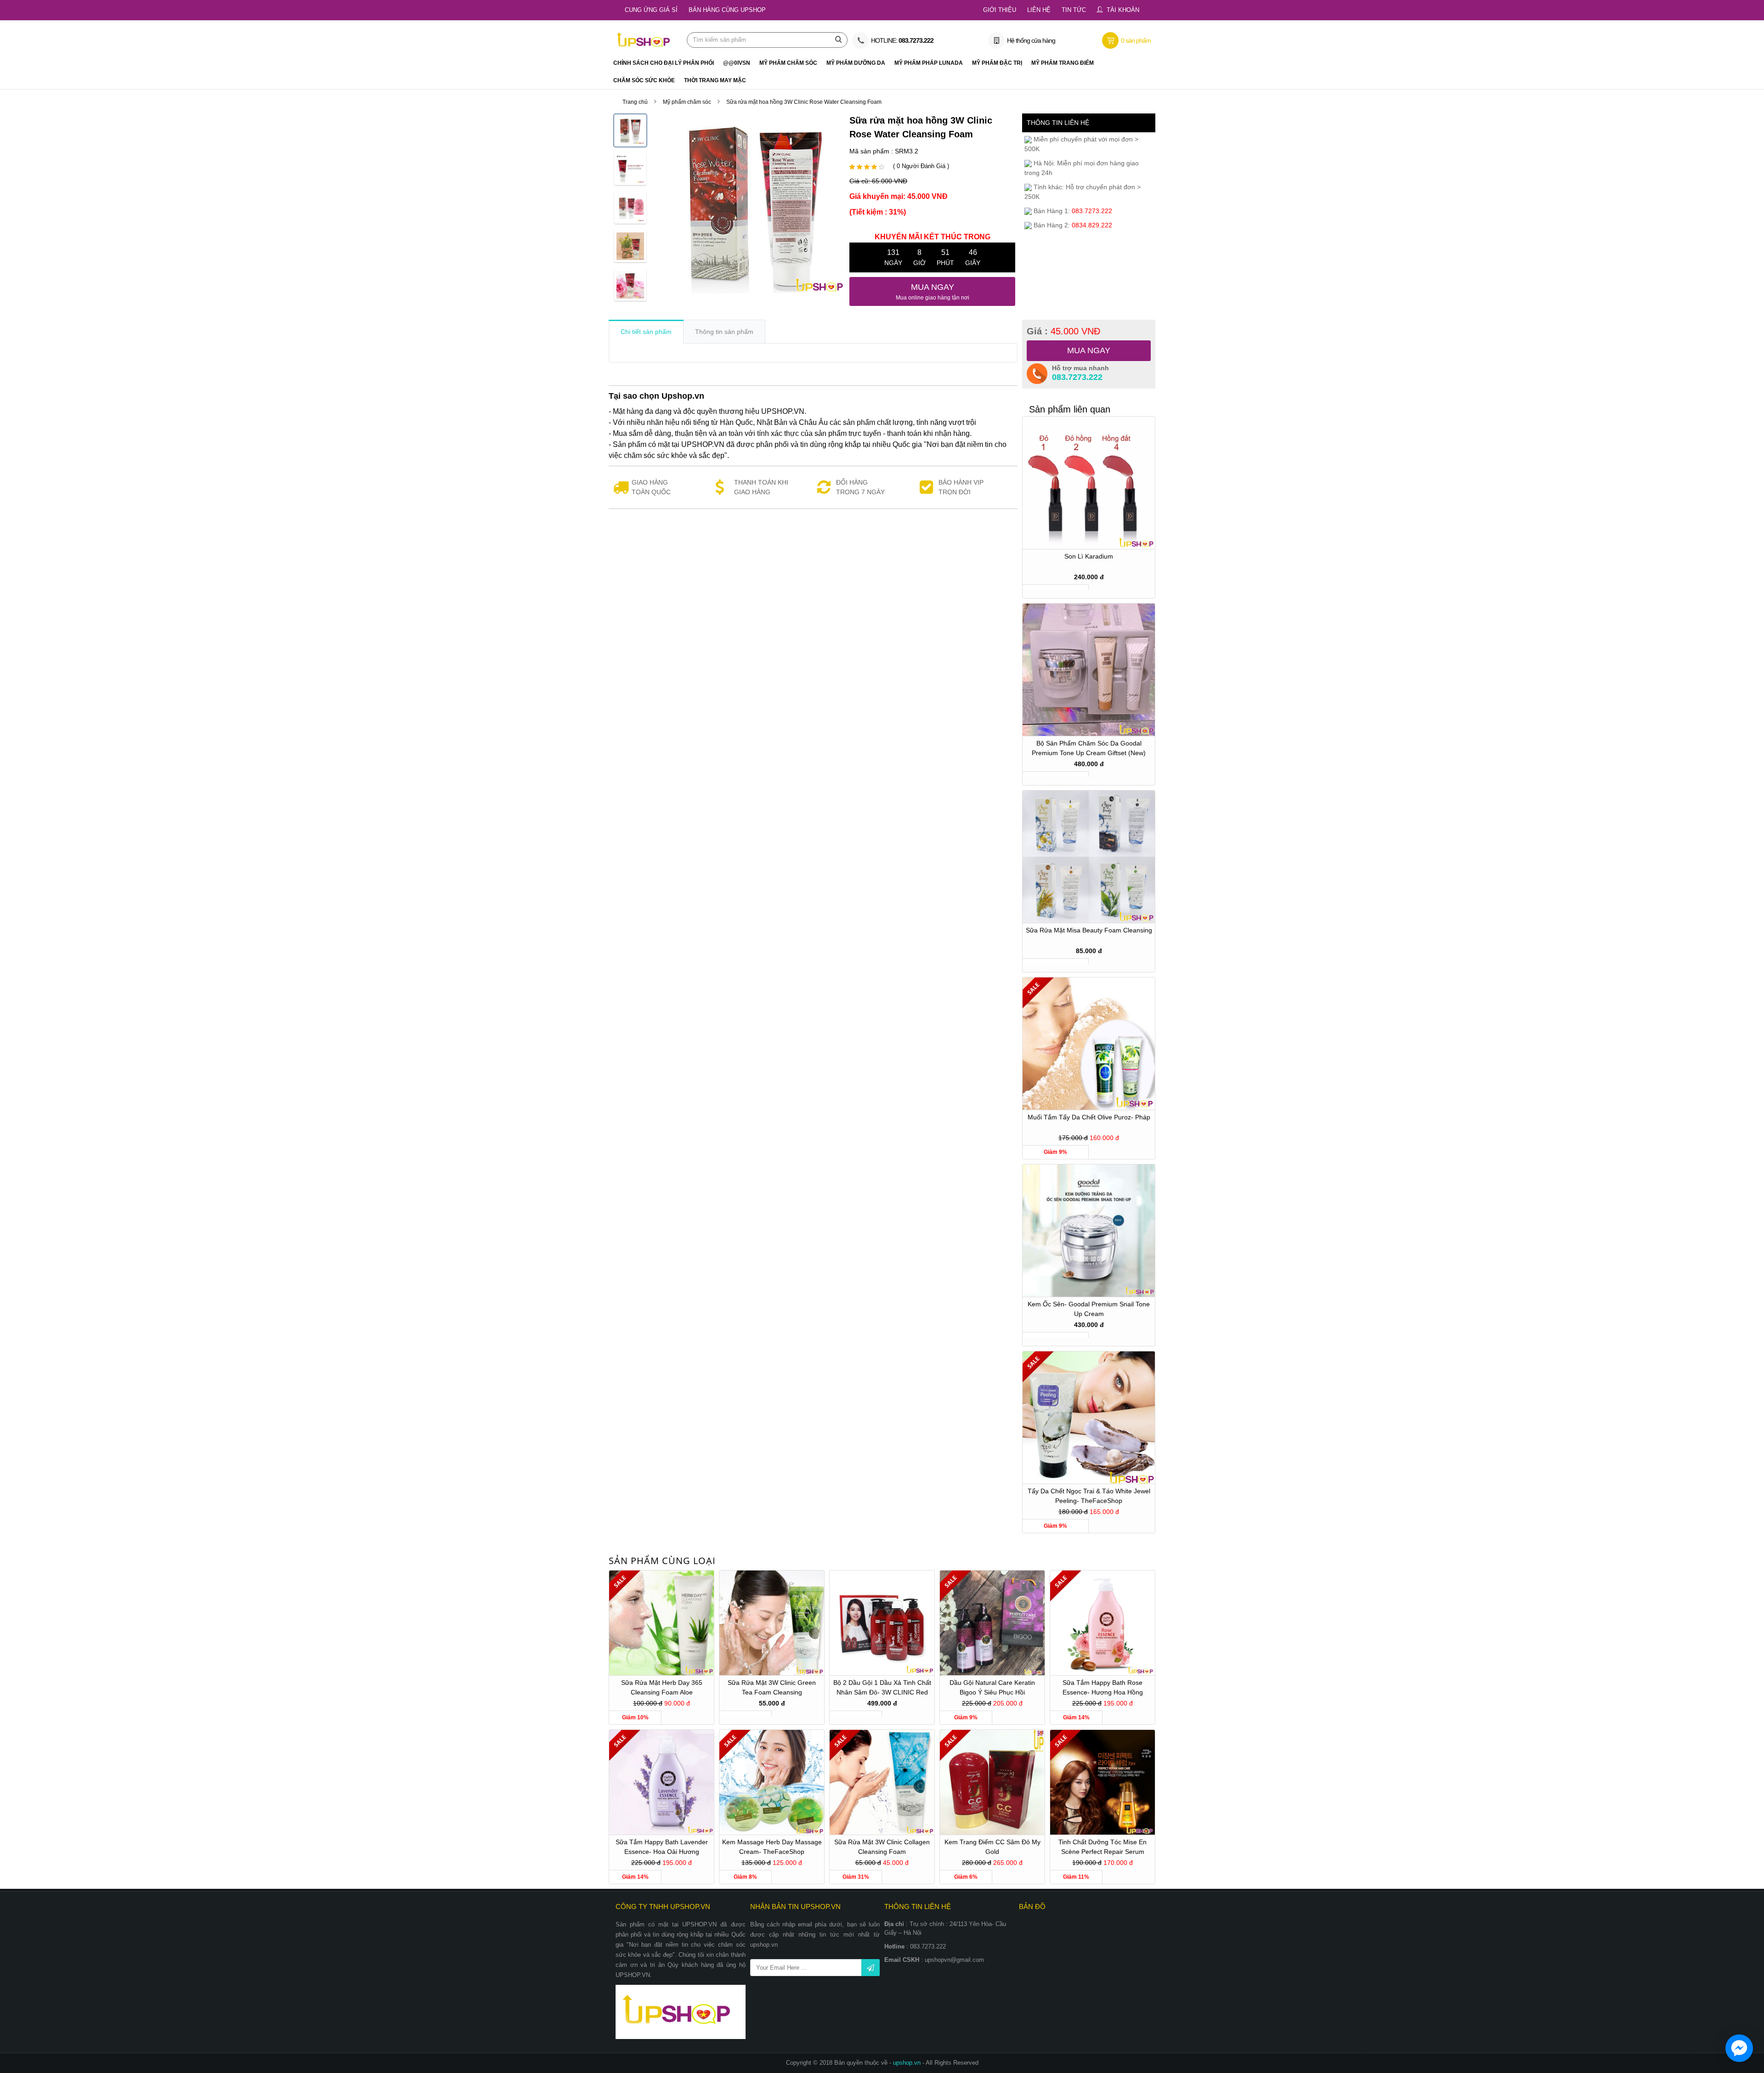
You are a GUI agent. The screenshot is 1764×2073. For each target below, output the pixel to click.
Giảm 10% (635, 1717)
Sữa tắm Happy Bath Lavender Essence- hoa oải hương (662, 1847)
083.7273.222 (1077, 377)
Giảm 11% (1076, 1877)
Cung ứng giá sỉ (651, 10)
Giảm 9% (1055, 1152)
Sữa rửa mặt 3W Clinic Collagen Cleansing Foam (882, 1847)
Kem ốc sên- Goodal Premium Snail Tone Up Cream (1089, 1309)
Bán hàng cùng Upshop (727, 10)
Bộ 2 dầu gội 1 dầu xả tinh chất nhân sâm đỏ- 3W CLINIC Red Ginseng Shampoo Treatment (882, 1689)
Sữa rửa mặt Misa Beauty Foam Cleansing (1089, 930)
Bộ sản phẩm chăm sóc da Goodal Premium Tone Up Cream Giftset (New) (1089, 748)
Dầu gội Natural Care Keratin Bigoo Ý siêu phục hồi (992, 1687)
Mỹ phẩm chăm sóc (687, 102)
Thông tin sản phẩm (724, 332)
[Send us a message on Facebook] (1739, 2048)
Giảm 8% (745, 1877)
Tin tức (1074, 10)
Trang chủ (635, 102)
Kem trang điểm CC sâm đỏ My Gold (992, 1847)
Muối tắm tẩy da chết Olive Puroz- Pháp (1089, 1117)
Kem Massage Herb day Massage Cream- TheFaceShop (772, 1847)
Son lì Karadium (1089, 556)
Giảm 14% (1076, 1717)
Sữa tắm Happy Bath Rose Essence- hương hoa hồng (1103, 1687)
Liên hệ (1039, 10)
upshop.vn (908, 2063)
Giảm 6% (966, 1877)
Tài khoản (1123, 10)
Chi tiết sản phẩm (646, 332)
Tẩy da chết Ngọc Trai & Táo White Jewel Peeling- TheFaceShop (1089, 1496)
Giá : (1063, 331)
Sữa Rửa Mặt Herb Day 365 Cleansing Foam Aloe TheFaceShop (662, 1689)
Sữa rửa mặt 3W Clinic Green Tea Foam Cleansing (772, 1687)
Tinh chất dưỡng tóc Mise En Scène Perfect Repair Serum (1102, 1847)
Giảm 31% (856, 1877)
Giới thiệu (1000, 10)
